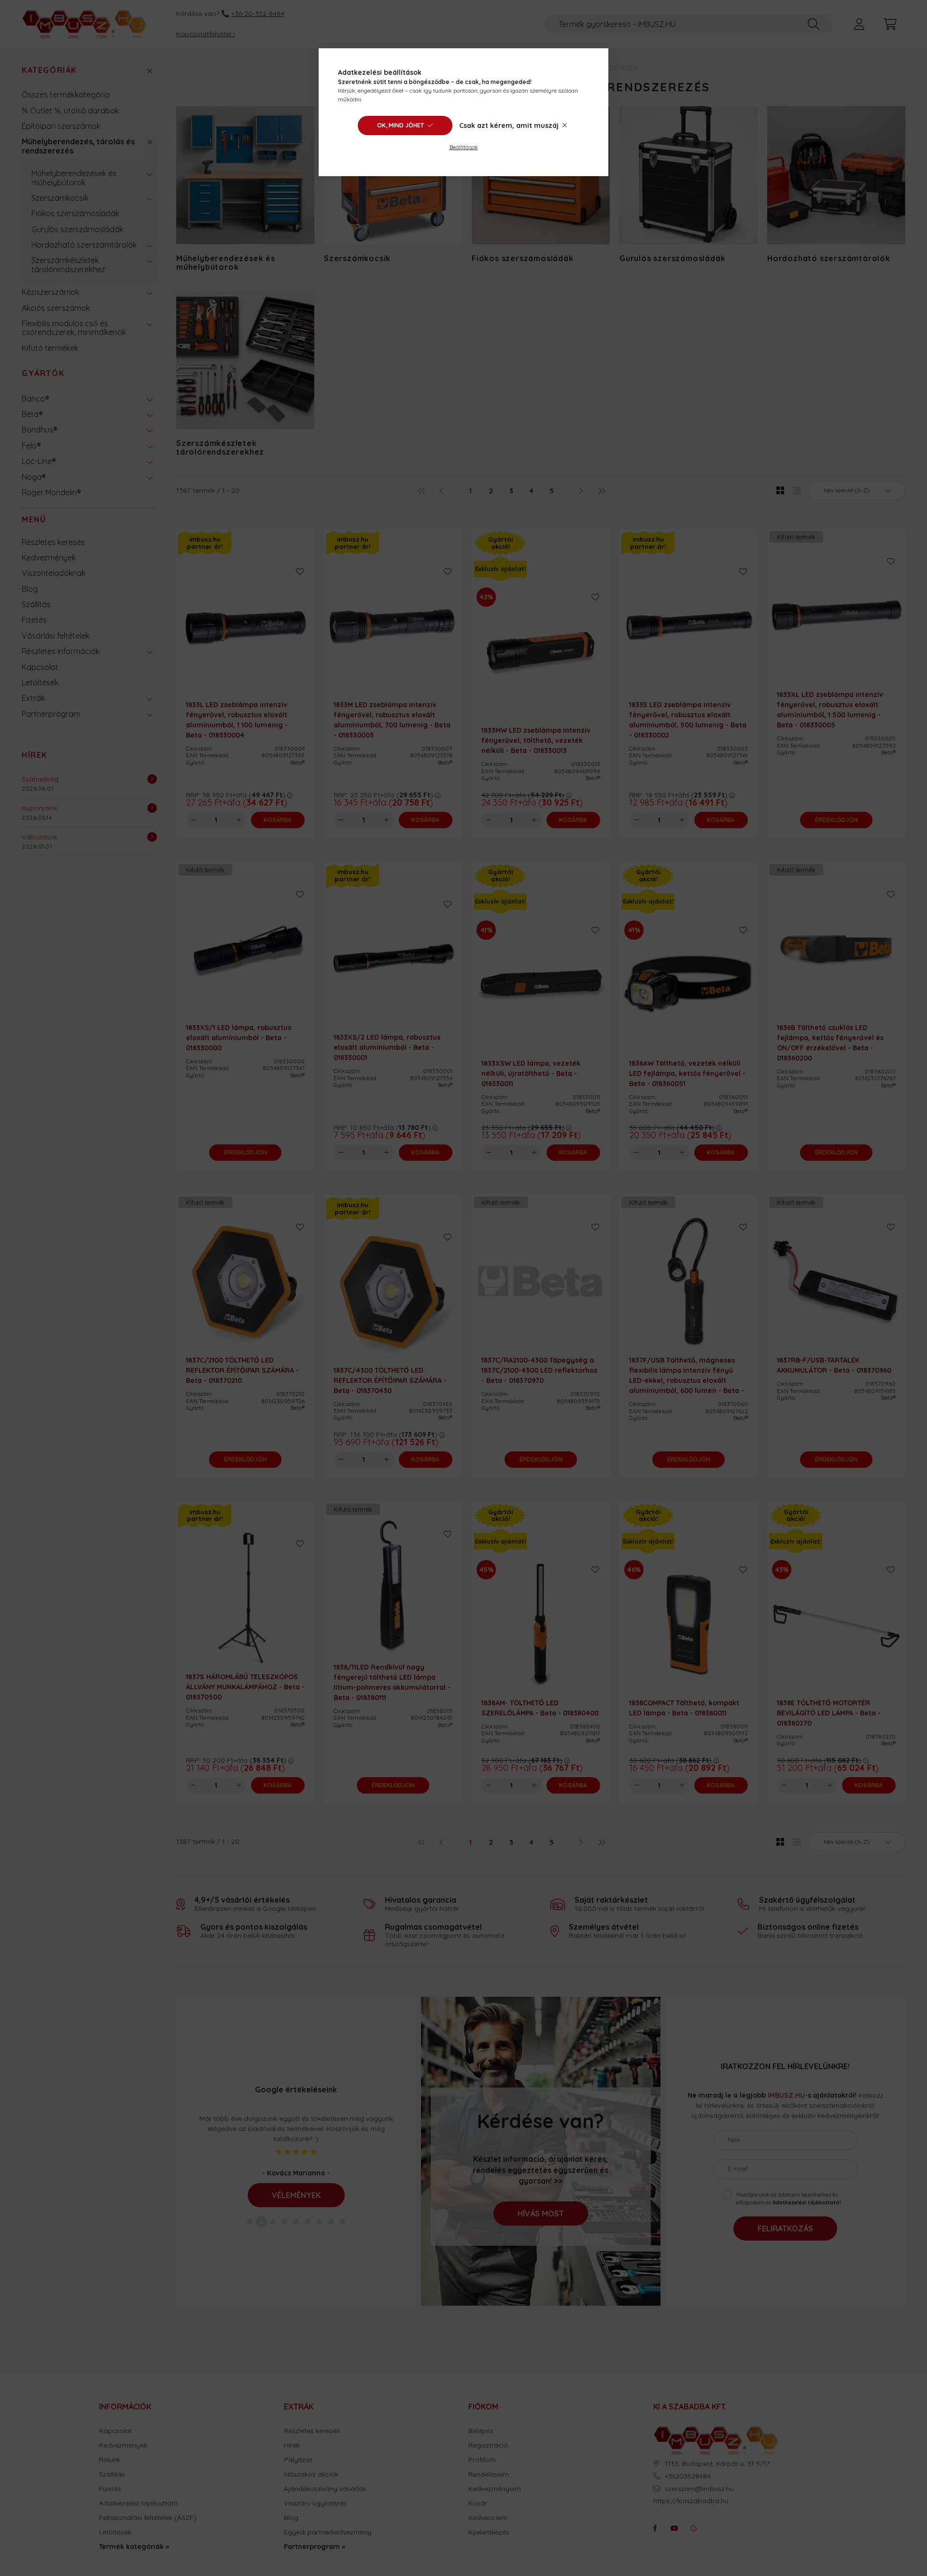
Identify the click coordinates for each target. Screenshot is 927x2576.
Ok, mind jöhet (400, 125)
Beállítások (464, 147)
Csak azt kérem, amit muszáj (509, 125)
